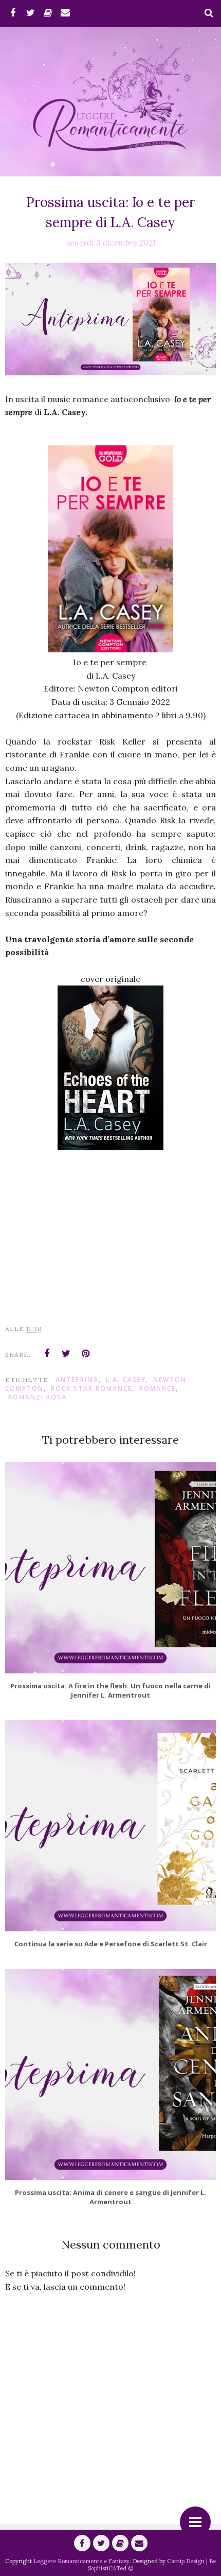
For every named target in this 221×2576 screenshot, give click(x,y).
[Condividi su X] (66, 1354)
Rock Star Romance (91, 1388)
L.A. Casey (126, 1380)
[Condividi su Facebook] (47, 1354)
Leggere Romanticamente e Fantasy (81, 2561)
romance (158, 1388)
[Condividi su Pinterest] (86, 1354)
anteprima (77, 1380)
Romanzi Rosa (38, 1397)
